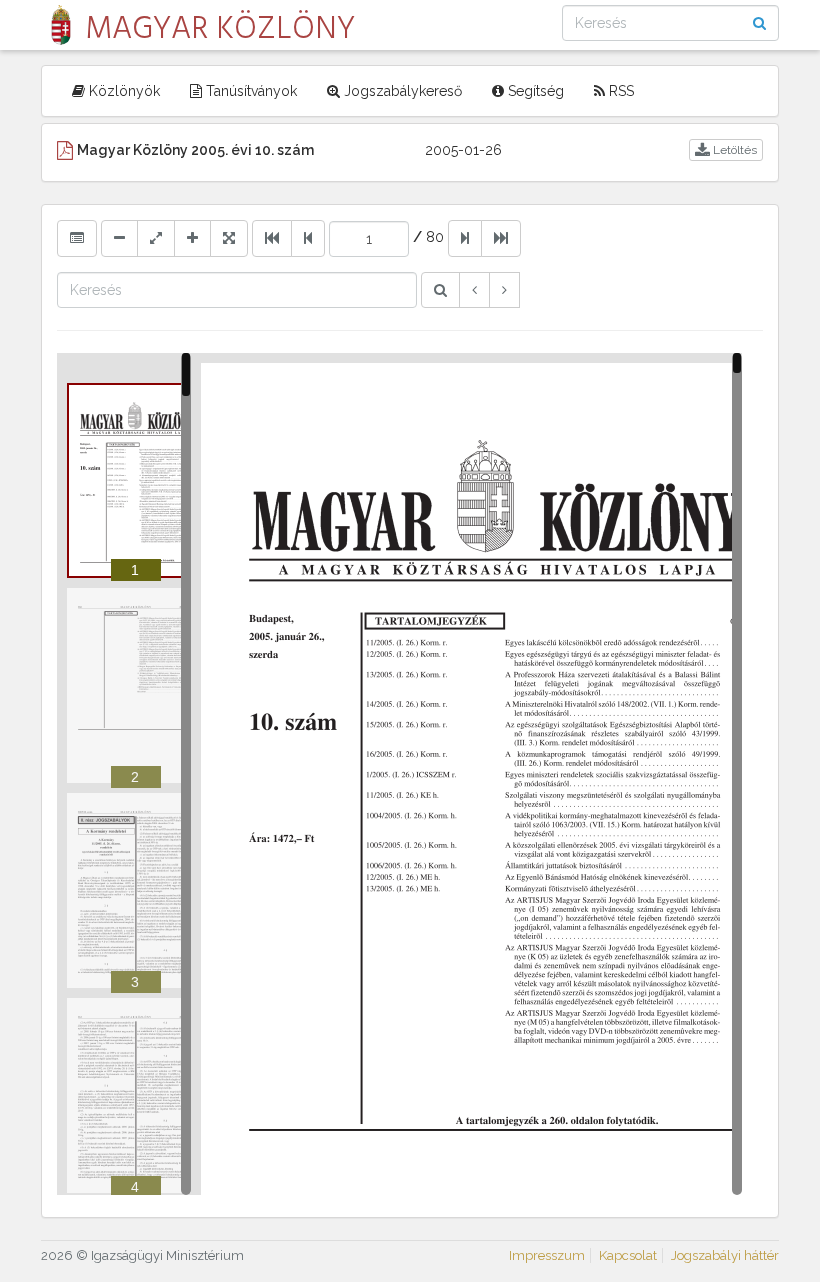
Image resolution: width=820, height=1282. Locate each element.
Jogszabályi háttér (725, 1255)
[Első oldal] (272, 238)
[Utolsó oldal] (501, 238)
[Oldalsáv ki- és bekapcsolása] (77, 238)
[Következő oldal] (465, 238)
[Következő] (504, 290)
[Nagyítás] (192, 238)
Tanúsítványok (249, 91)
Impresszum (547, 1255)
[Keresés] (440, 290)
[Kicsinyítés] (119, 238)
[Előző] (474, 290)
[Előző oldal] (308, 238)
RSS (619, 91)
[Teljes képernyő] (229, 238)
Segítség (534, 91)
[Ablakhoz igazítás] (156, 238)
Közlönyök (122, 91)
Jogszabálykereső (401, 91)
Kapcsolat (628, 1255)
